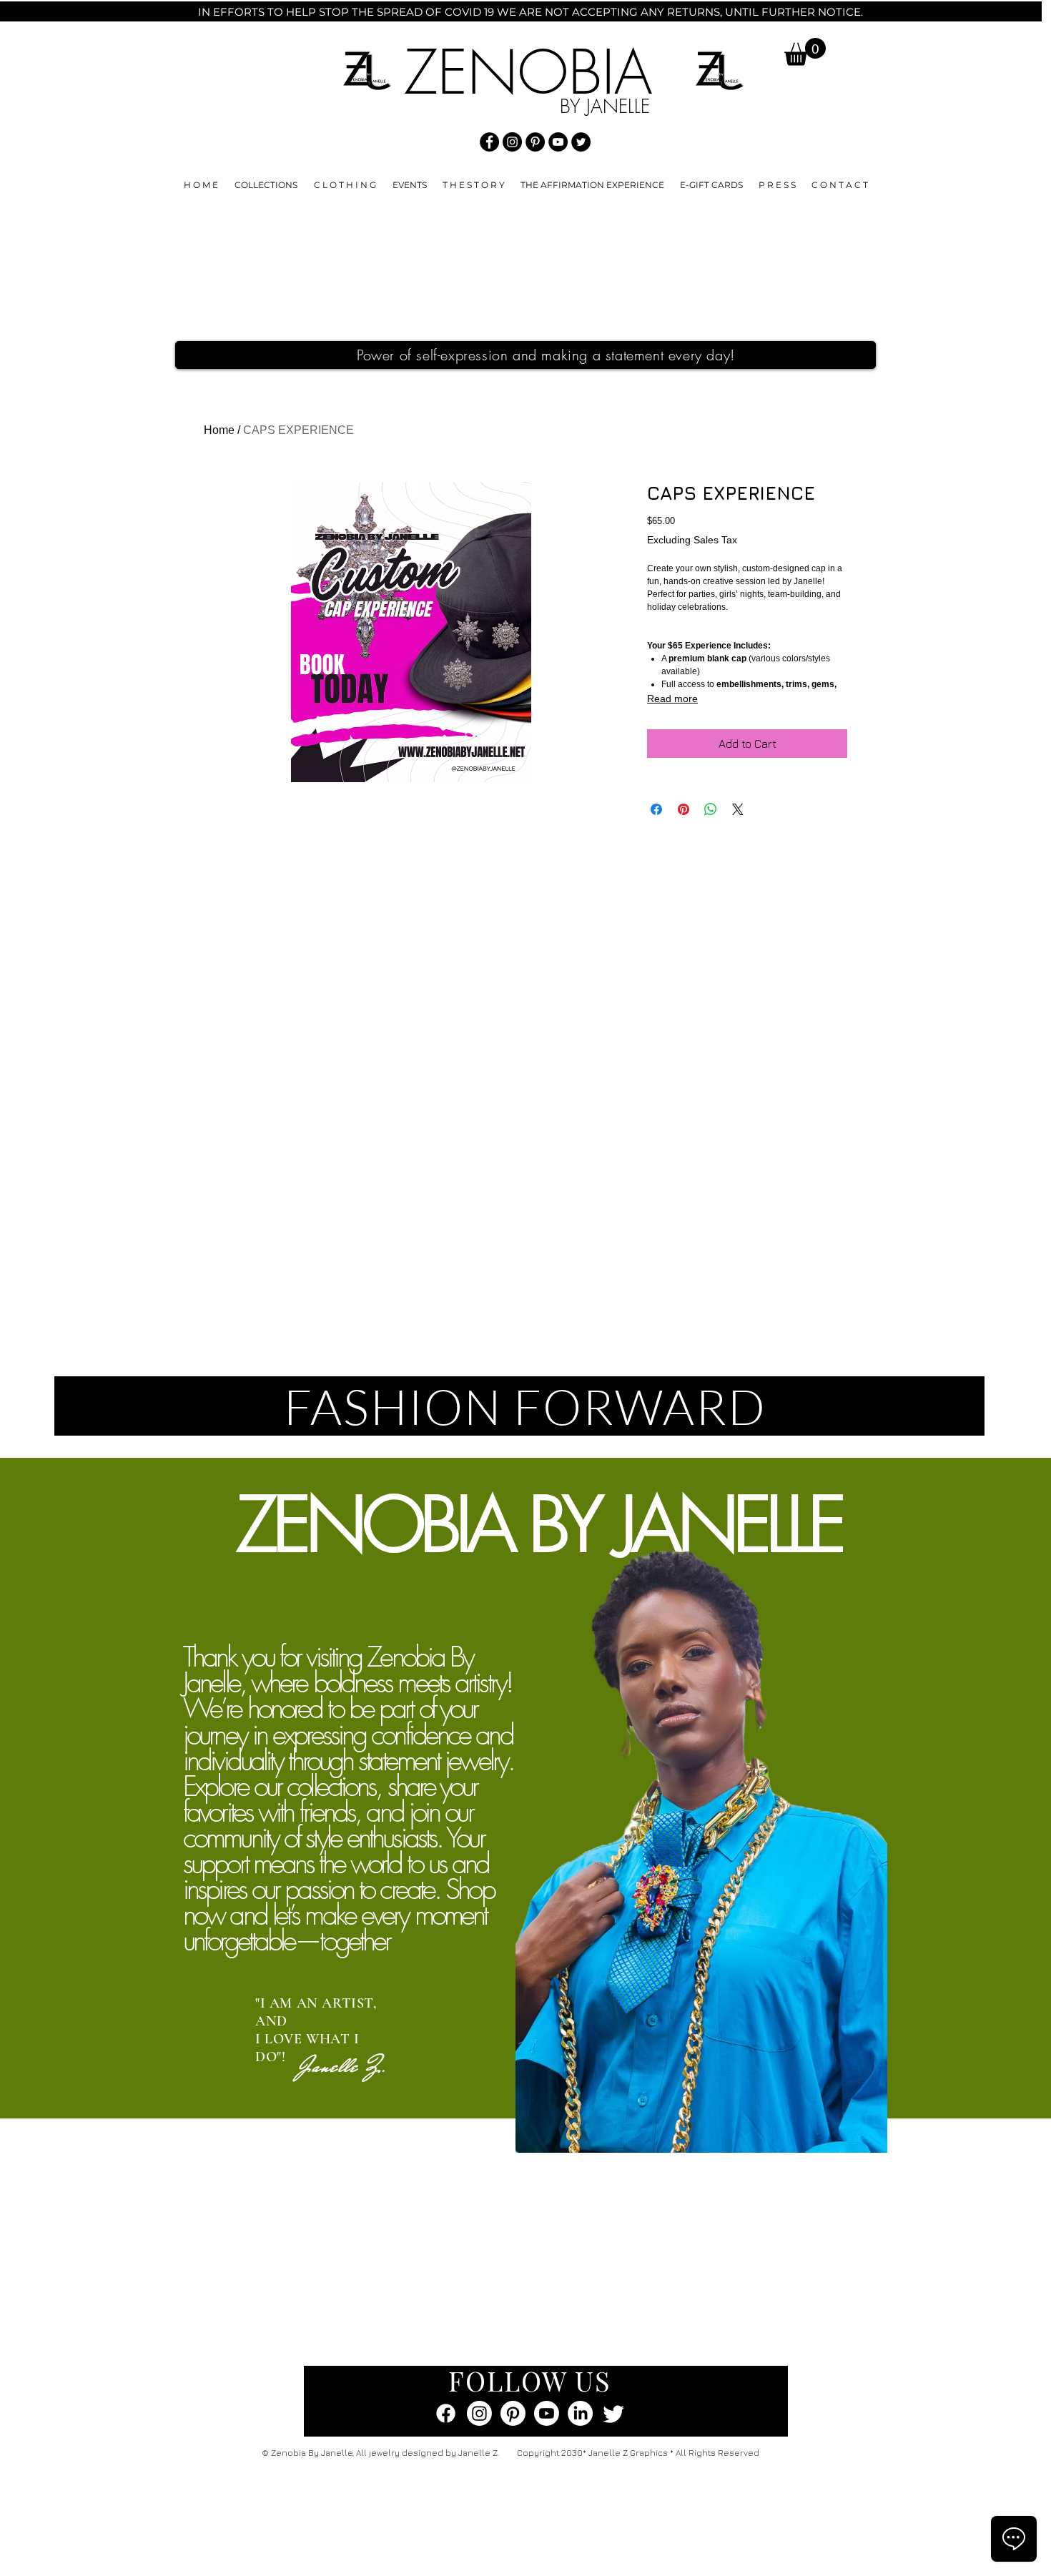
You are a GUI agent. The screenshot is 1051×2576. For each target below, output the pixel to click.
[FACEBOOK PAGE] (446, 2413)
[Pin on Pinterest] (684, 809)
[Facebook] (489, 142)
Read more (672, 699)
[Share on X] (738, 809)
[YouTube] (558, 142)
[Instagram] (512, 142)
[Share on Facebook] (656, 809)
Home (219, 430)
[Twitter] (581, 142)
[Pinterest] (535, 142)
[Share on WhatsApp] (711, 809)
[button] (805, 52)
